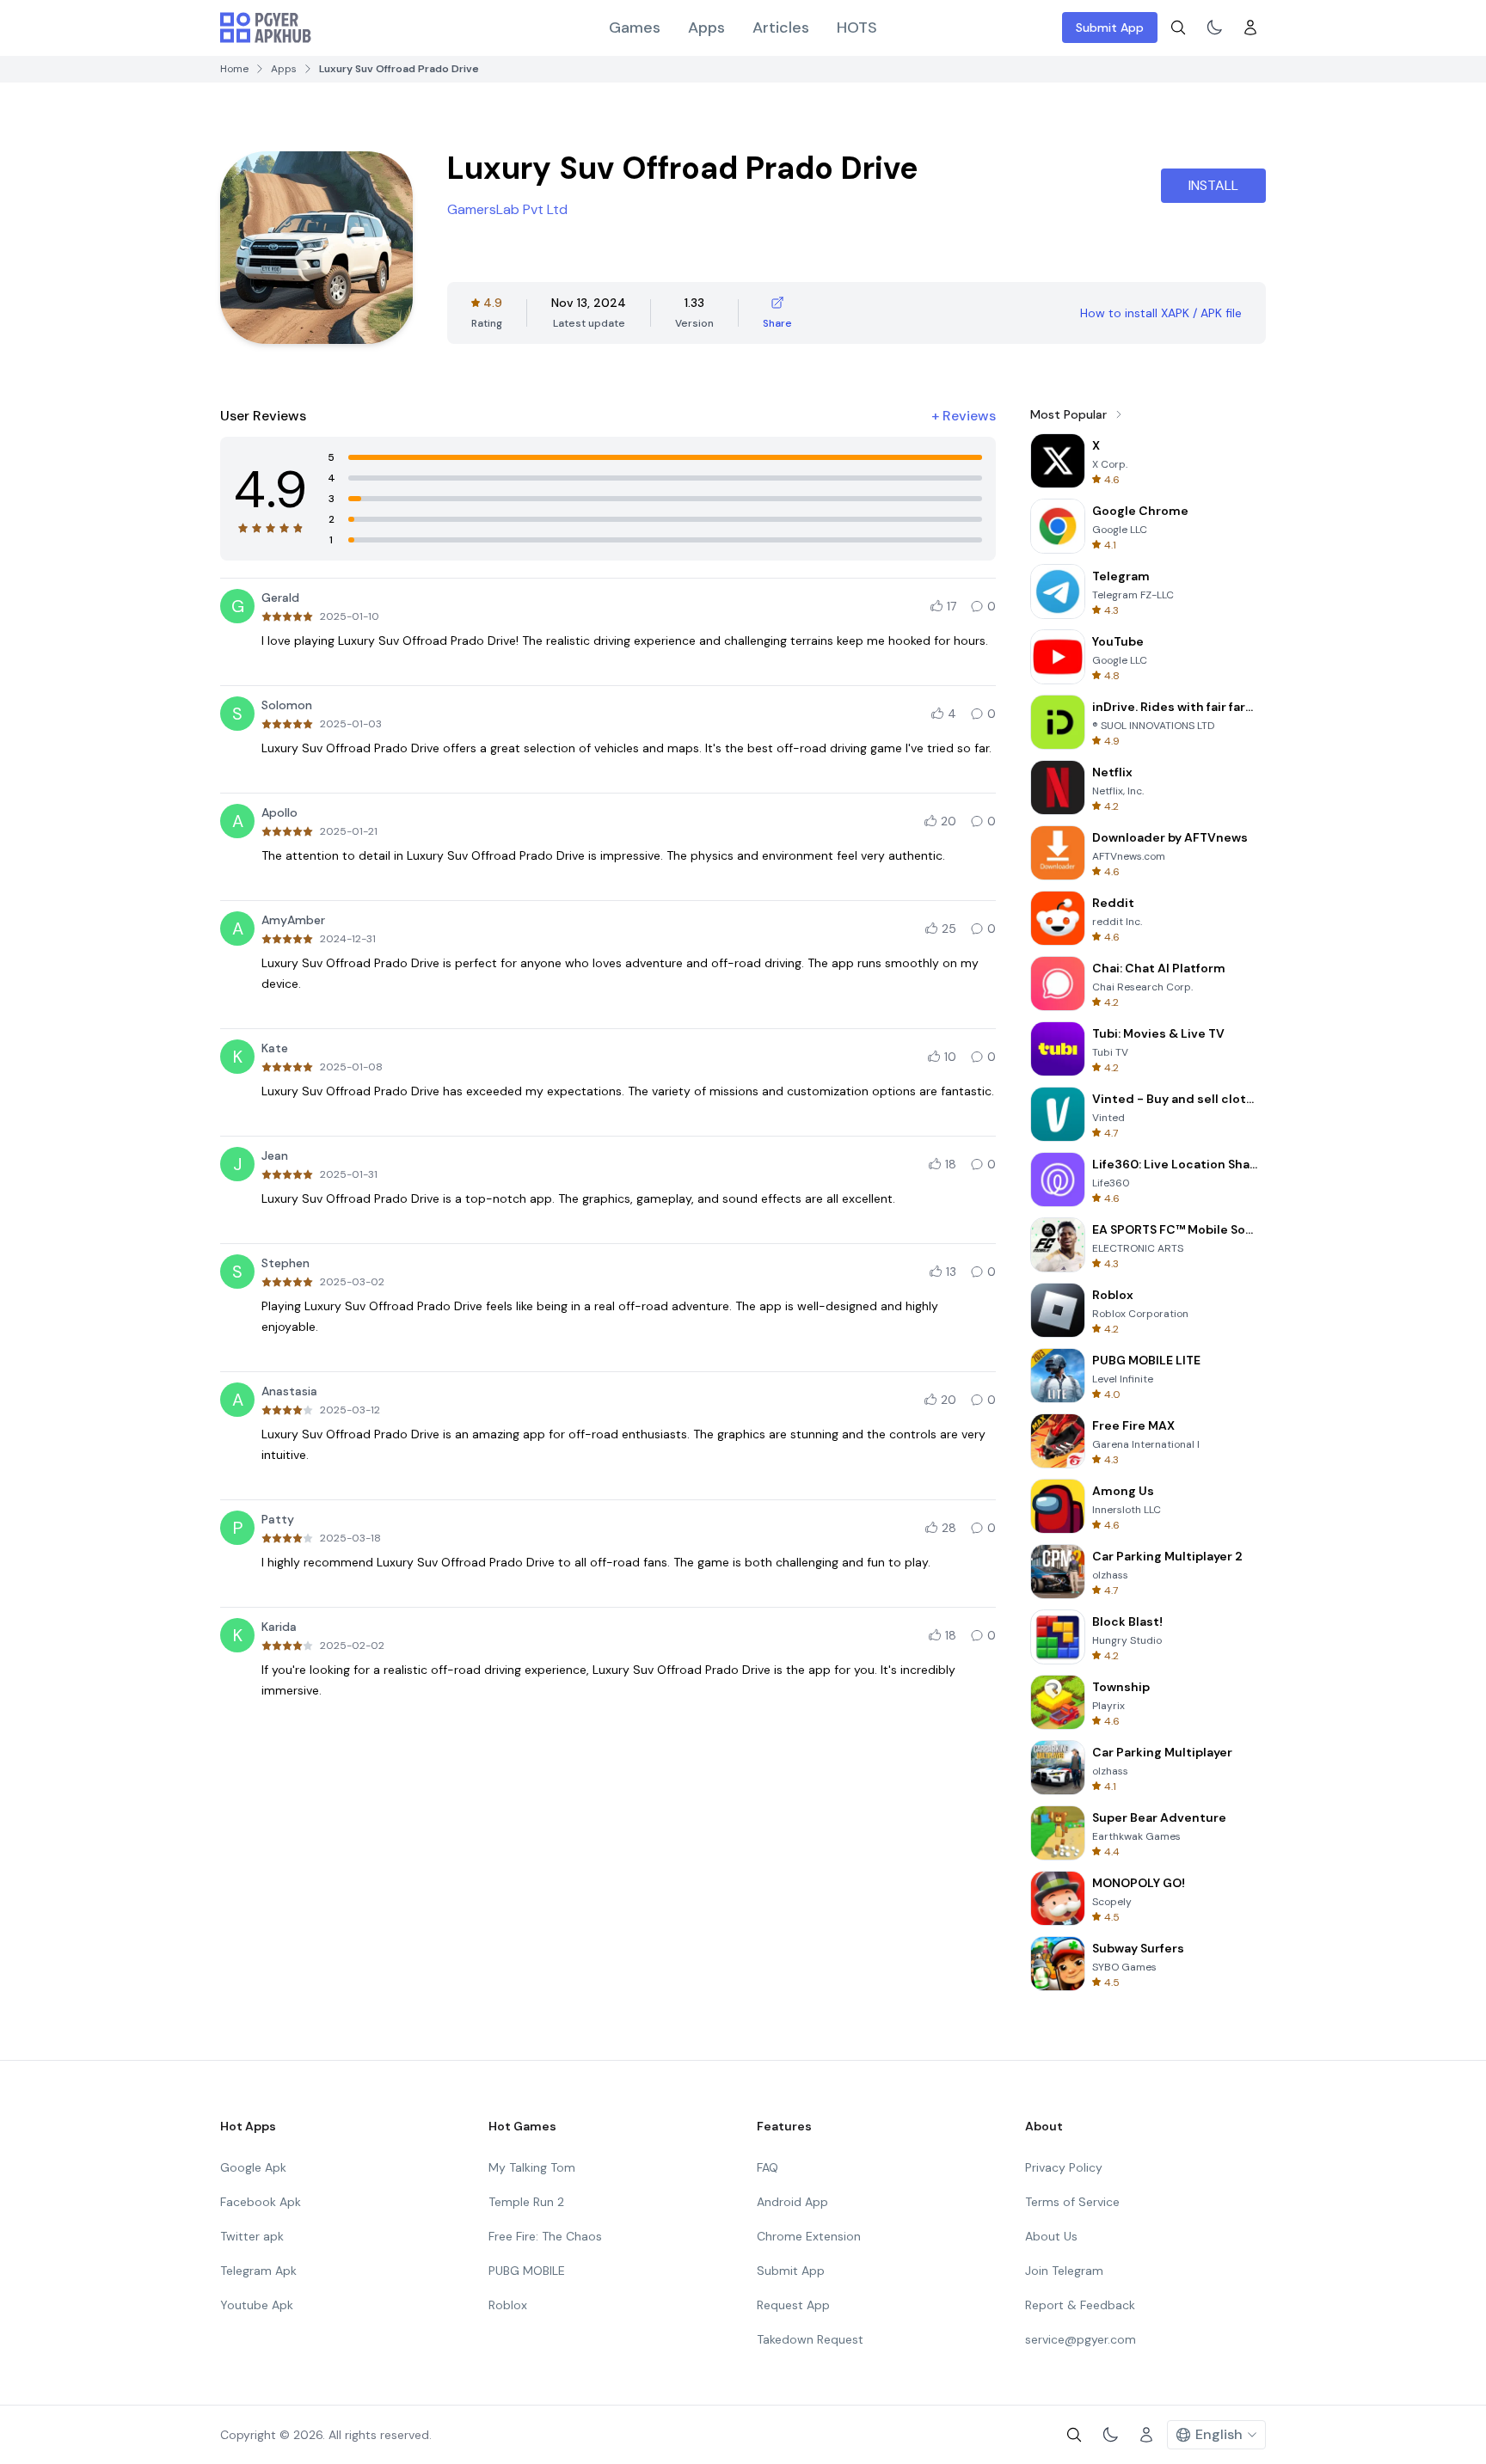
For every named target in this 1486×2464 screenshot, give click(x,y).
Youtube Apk (257, 2305)
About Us (1051, 2236)
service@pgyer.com (1081, 2339)
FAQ (768, 2167)
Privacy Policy (1064, 2167)
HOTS (857, 28)
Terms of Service (1072, 2202)
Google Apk (253, 2167)
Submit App (1110, 28)
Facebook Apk (261, 2202)
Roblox (508, 2305)
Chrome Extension (809, 2236)
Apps (706, 28)
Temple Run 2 (526, 2202)
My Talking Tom (532, 2167)
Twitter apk (252, 2236)
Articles (781, 28)
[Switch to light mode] (1214, 28)
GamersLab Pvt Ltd (507, 209)
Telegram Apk (258, 2271)
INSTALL (1213, 185)
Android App (792, 2202)
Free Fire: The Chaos (545, 2236)
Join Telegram (1064, 2271)
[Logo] (266, 28)
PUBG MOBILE (527, 2271)
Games (635, 28)
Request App (793, 2305)
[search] (1178, 28)
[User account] (1250, 28)
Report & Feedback (1080, 2305)
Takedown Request (810, 2339)
